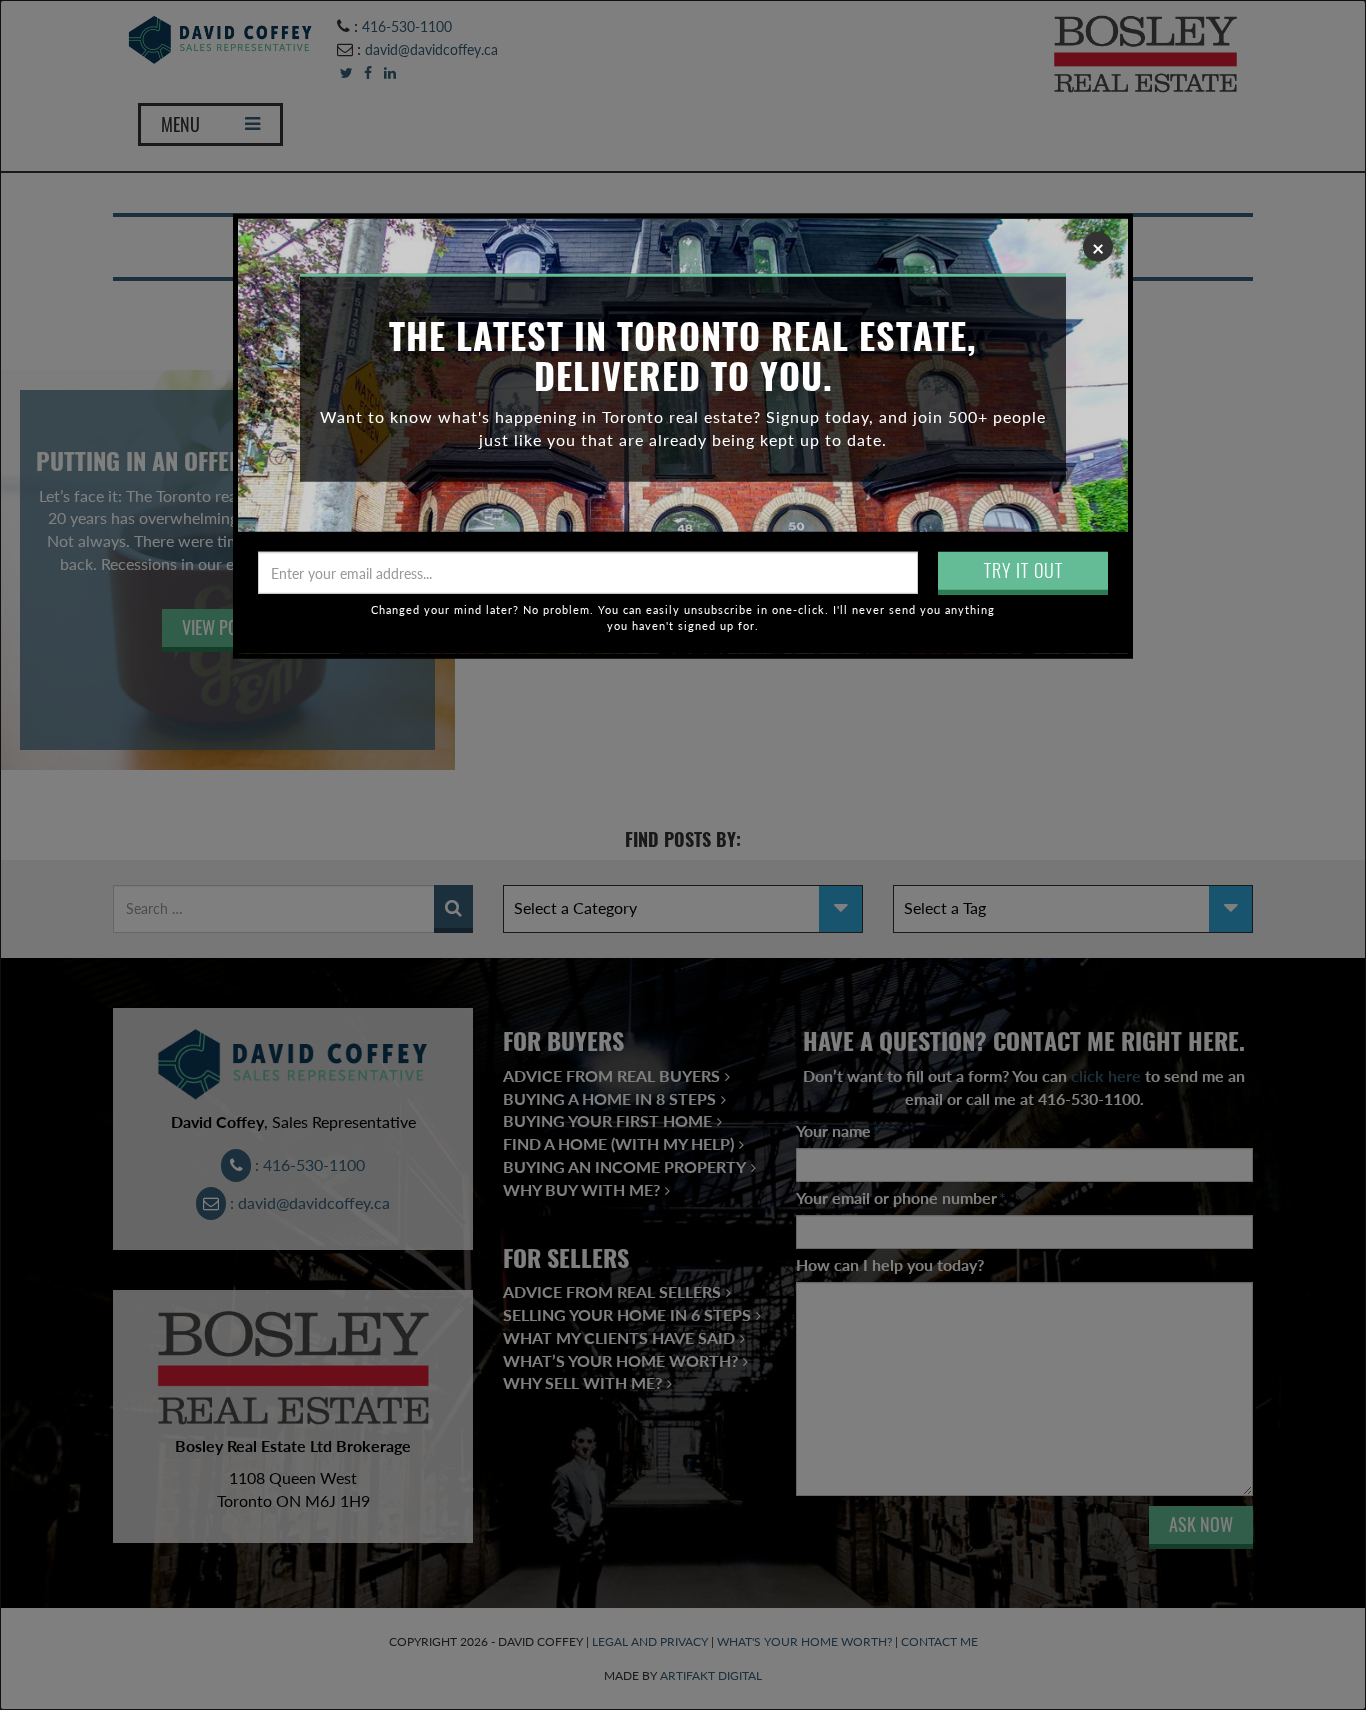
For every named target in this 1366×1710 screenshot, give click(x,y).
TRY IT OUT (1023, 570)
